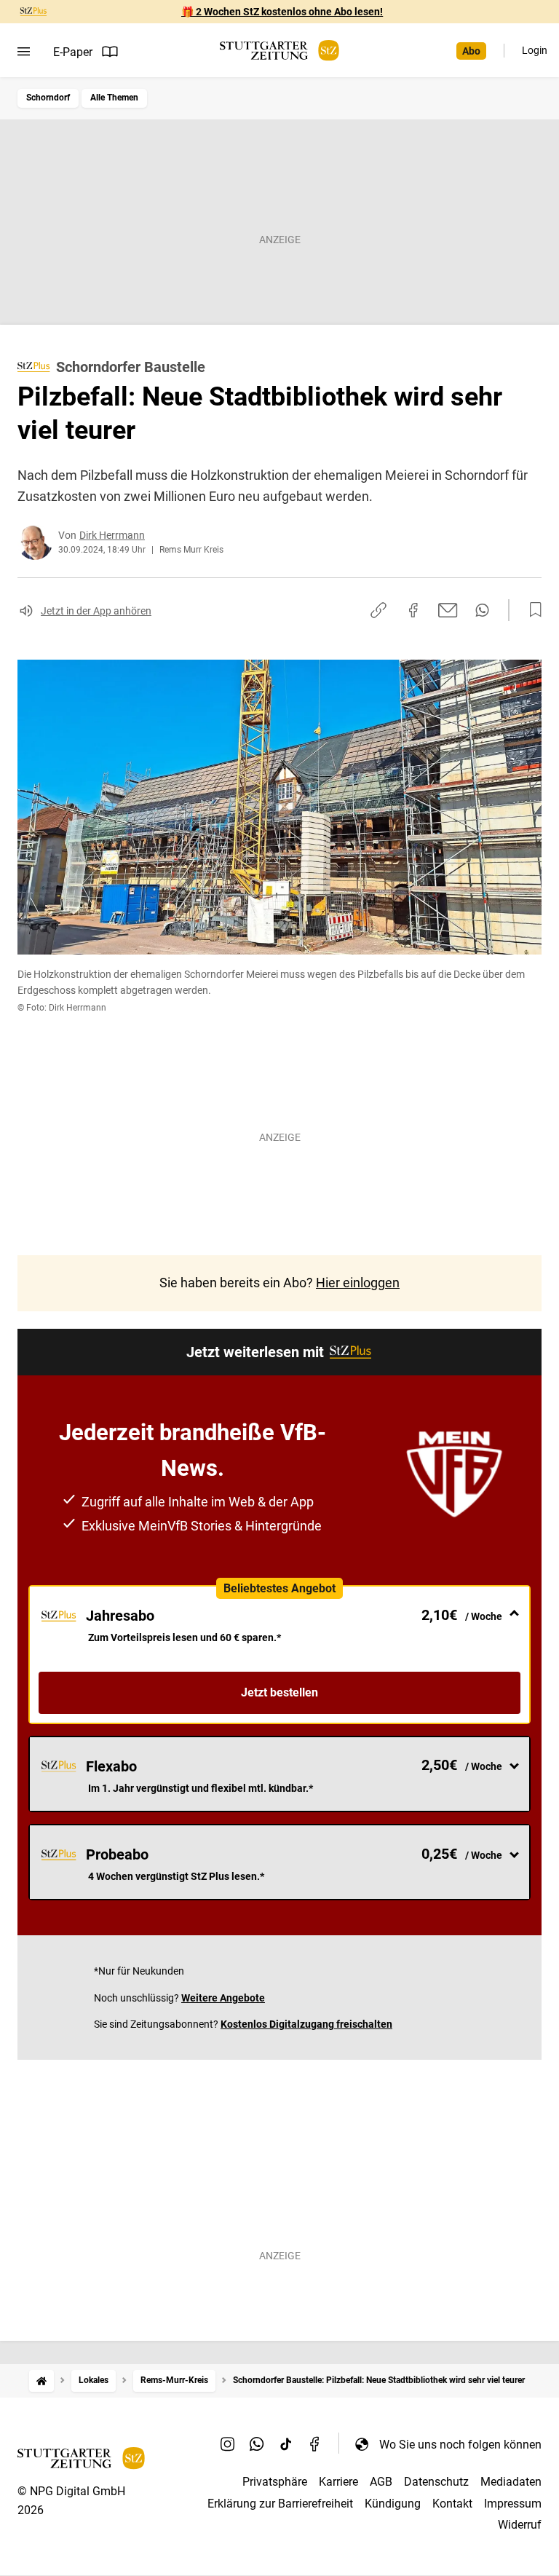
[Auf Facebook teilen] (413, 610)
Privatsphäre (275, 2482)
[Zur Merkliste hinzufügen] (531, 610)
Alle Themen (114, 98)
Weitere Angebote (223, 1998)
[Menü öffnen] (24, 52)
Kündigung (393, 2504)
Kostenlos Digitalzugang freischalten (306, 2024)
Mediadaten (511, 2482)
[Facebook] (315, 2444)
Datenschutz (436, 2482)
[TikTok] (286, 2444)
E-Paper (73, 52)
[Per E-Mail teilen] (448, 610)
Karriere (338, 2482)
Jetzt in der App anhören (96, 611)
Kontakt (452, 2504)
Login (535, 50)
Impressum (513, 2504)
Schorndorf (48, 98)
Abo (471, 51)
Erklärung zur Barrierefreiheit (280, 2504)
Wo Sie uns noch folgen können (460, 2445)
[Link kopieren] (378, 610)
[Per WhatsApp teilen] (482, 610)
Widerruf (520, 2525)
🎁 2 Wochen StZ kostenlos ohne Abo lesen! (282, 12)
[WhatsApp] (257, 2444)
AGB (381, 2482)
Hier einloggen (358, 1283)
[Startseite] (41, 2381)
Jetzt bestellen (279, 1692)
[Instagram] (228, 2444)
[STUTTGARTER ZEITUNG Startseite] (279, 51)
